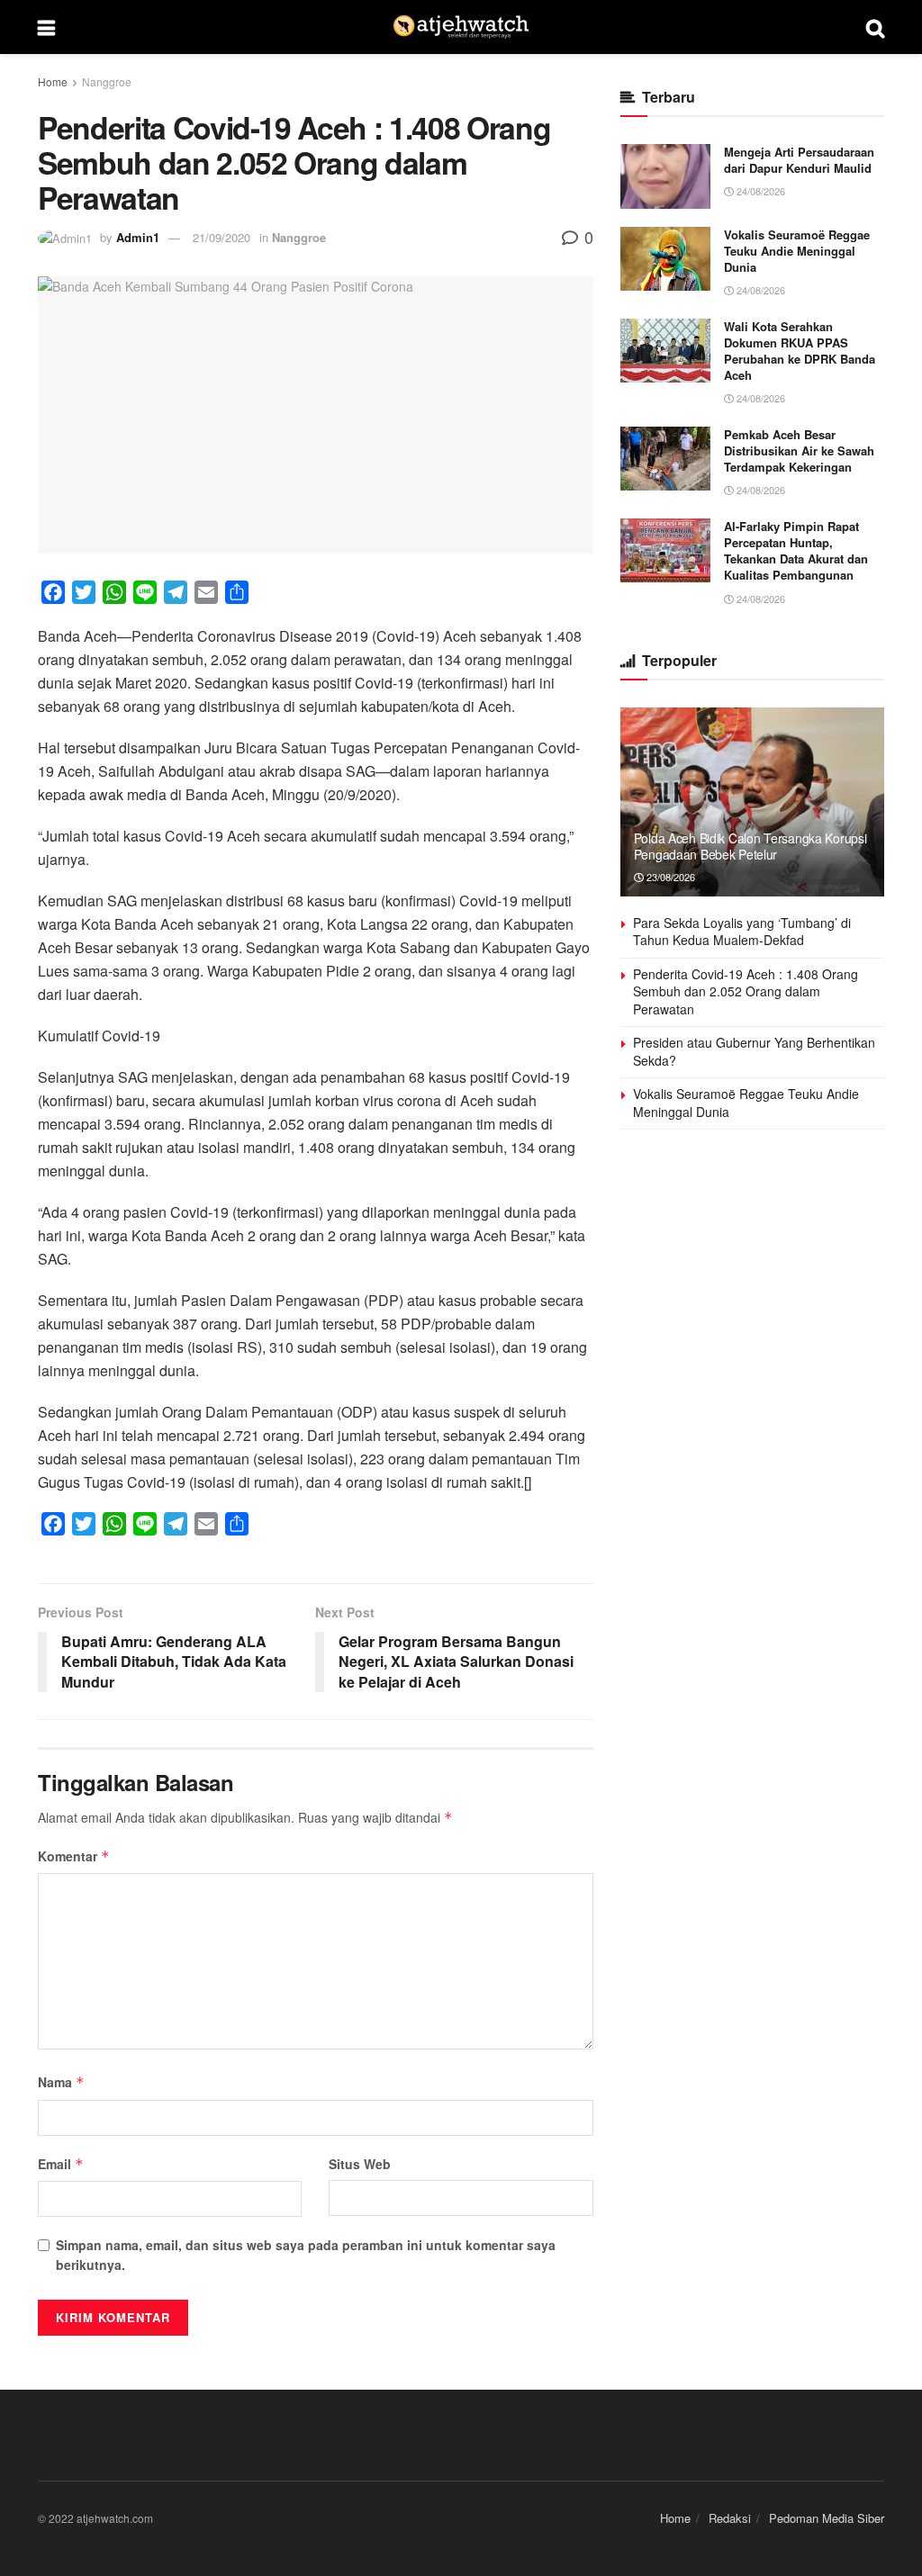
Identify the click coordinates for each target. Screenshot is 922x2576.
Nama (61, 2082)
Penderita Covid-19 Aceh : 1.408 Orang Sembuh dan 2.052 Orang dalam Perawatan (746, 991)
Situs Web (360, 2164)
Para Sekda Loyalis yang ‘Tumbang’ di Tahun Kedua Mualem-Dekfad (742, 932)
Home (53, 81)
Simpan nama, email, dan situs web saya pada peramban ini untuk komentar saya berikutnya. (306, 2255)
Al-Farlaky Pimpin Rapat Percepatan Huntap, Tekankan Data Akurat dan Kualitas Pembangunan (796, 551)
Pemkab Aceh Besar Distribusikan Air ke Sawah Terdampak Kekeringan (799, 450)
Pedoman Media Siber (827, 2518)
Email (61, 2164)
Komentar (74, 1856)
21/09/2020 (221, 237)
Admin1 (138, 237)
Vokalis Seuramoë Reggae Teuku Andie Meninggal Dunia (797, 251)
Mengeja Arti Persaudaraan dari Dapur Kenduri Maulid (799, 160)
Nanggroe (107, 81)
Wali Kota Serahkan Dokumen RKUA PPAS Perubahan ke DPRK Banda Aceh (800, 351)
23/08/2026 (669, 877)
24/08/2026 (759, 191)
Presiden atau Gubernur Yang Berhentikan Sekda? (754, 1051)
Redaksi (730, 2518)
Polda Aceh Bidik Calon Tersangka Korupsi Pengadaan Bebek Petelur (750, 846)
